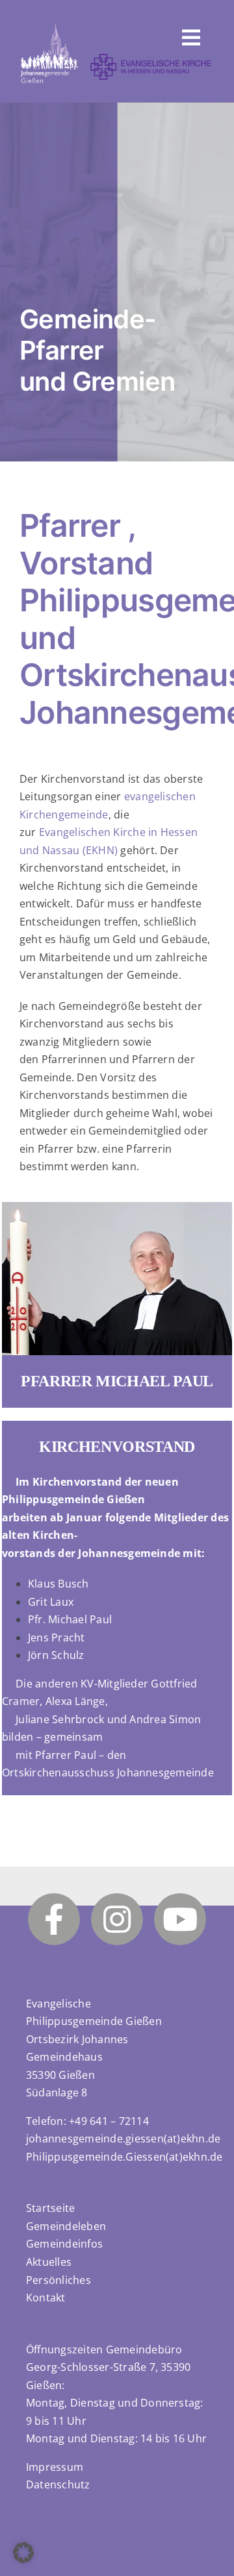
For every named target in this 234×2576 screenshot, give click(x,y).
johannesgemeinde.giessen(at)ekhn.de (123, 2139)
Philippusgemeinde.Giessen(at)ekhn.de (124, 2157)
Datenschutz (58, 2484)
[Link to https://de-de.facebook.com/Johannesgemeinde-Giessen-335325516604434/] (54, 1919)
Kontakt (46, 2298)
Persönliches (58, 2280)
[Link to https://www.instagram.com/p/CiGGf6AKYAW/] (117, 1919)
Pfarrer (70, 525)
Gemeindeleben (66, 2226)
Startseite (50, 2208)
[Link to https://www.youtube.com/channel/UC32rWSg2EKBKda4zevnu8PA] (180, 1919)
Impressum (55, 2467)
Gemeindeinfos (64, 2244)
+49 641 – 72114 (109, 2121)
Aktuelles (49, 2262)
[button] (23, 2553)
